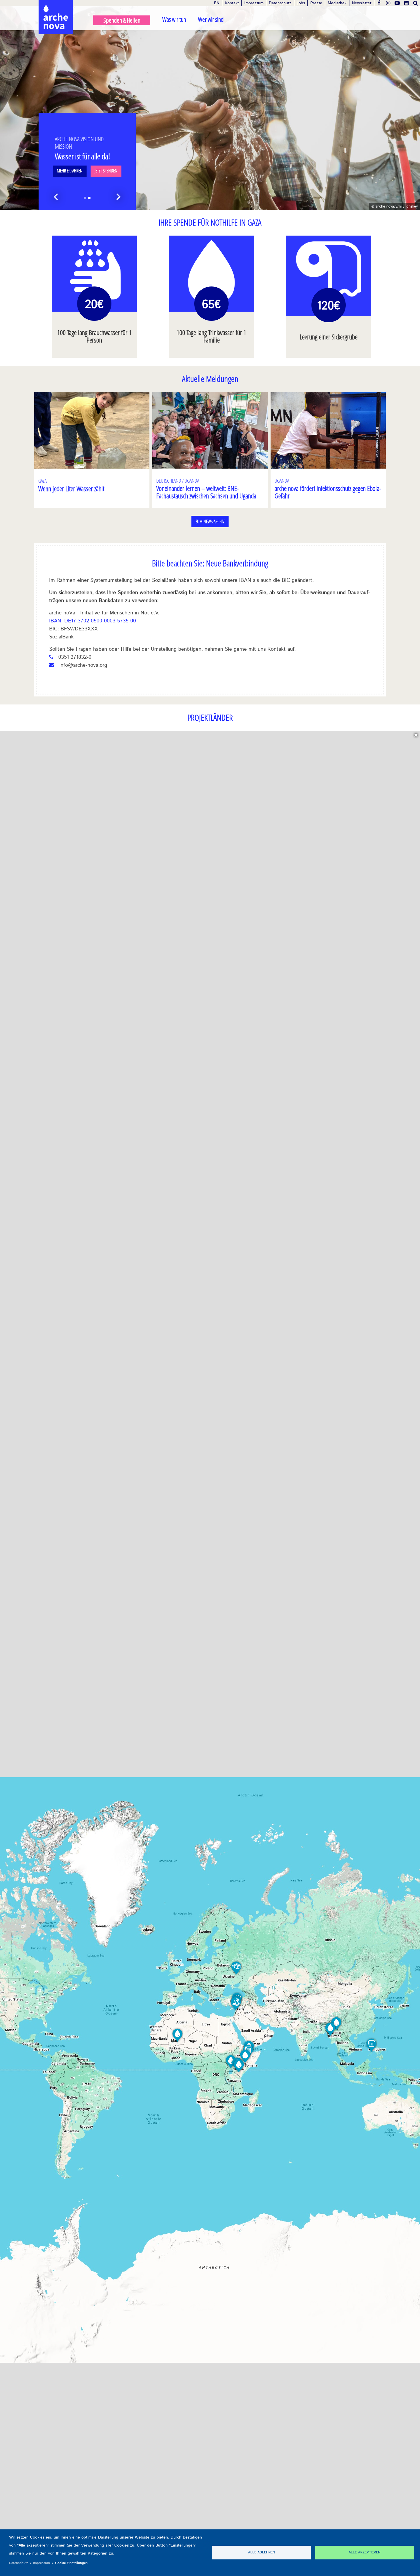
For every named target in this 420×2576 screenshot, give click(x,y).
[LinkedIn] (406, 3)
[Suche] (415, 3)
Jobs (301, 3)
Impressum (254, 3)
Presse (316, 3)
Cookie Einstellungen (71, 2563)
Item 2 (89, 198)
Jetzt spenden (106, 171)
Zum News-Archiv (210, 521)
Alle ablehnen (261, 2552)
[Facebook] (379, 3)
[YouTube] (397, 3)
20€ (94, 305)
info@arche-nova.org (83, 665)
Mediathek (337, 3)
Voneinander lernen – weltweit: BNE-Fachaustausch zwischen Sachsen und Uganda (206, 492)
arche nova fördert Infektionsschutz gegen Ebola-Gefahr (328, 492)
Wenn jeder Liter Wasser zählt (71, 488)
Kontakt (232, 3)
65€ (211, 305)
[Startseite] (56, 6)
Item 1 (85, 198)
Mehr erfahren (70, 171)
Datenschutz (280, 3)
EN (217, 3)
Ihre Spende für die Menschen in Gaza (76, 143)
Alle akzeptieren (364, 2552)
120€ (329, 306)
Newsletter (362, 3)
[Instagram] (388, 3)
